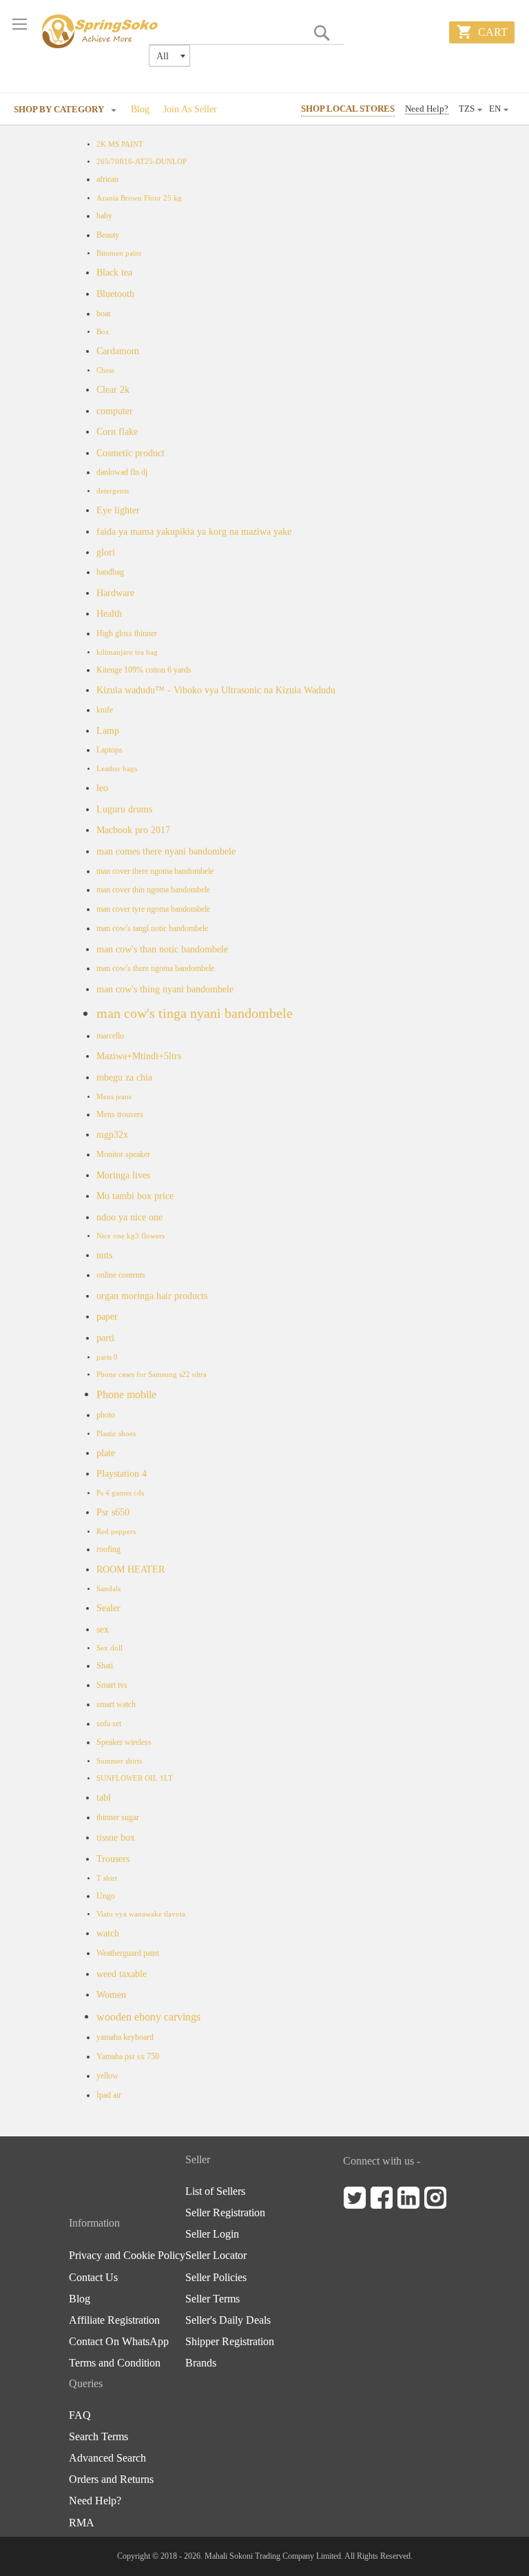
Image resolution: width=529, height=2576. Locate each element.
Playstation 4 (122, 1473)
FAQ (80, 2415)
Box (103, 332)
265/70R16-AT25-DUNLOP (142, 162)
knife (105, 710)
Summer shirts (119, 1761)
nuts (104, 1255)
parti (105, 1338)
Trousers (113, 1859)
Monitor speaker (123, 1154)
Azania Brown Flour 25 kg (139, 198)
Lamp (108, 730)
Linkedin (408, 2198)
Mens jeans (114, 1097)
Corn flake (117, 431)
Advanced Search (107, 2458)
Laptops (110, 750)
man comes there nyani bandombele (166, 851)
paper (107, 1316)
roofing (108, 1549)
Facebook (382, 2198)
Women (111, 1994)
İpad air (109, 2095)
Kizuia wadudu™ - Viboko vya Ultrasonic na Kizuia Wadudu (216, 690)
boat (103, 314)
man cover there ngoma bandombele (155, 871)
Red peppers (116, 1532)
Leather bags (117, 769)
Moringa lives (123, 1175)
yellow (107, 2076)
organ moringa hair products (152, 1296)
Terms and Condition (115, 2363)
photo (106, 1415)
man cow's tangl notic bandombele (152, 928)
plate (106, 1453)
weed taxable (122, 1974)
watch (108, 1933)
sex (103, 1629)
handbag (110, 572)
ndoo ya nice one (129, 1217)
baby (104, 216)
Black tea (114, 272)
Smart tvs (112, 1685)
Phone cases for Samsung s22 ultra (152, 1374)
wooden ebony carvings (148, 2017)
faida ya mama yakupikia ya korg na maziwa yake (194, 531)
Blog (140, 109)
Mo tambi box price (135, 1196)
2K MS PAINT (120, 144)
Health (109, 613)
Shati (105, 1666)
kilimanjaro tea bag (127, 652)
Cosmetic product (131, 453)
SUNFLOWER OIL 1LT (135, 1778)
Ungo (106, 1896)
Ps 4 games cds (120, 1493)
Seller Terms (212, 2299)
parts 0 (107, 1357)
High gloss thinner (127, 633)
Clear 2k (113, 389)
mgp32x (112, 1134)
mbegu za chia (124, 1077)
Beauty (108, 235)
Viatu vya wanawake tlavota (141, 1914)
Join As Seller (190, 109)
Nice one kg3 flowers (131, 1236)
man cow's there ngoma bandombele (155, 968)
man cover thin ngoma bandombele (153, 890)
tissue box (116, 1837)
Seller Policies (216, 2278)
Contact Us (93, 2278)
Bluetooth (115, 294)
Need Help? (427, 109)
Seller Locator (216, 2256)
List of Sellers (215, 2191)
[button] (499, 110)
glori (106, 552)
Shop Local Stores (348, 109)
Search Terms (98, 2437)
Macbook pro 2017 (133, 830)
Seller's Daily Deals (228, 2320)
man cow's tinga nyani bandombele (195, 1013)
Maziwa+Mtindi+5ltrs (139, 1056)
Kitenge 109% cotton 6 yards (144, 670)
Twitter (355, 2198)
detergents (113, 491)
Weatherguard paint (128, 1953)
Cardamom (118, 351)
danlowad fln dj (122, 472)
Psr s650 (113, 1512)
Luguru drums (124, 809)
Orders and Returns (111, 2480)
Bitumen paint (119, 253)
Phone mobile (126, 1394)
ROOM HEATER (131, 1569)
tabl (104, 1797)
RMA (82, 2523)
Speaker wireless (124, 1742)
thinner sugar (118, 1817)
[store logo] (101, 31)
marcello (110, 1036)
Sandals (108, 1589)
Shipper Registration (230, 2342)
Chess (105, 370)
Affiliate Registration (114, 2320)
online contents (121, 1275)
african (107, 179)
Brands (201, 2363)
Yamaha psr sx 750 (128, 2056)
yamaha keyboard (125, 2037)
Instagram (435, 2198)
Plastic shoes (116, 1434)
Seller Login (212, 2234)
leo (102, 788)
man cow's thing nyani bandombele (165, 989)
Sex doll (110, 1648)
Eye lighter (118, 510)
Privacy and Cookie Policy (127, 2256)
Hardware (115, 593)
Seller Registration (225, 2213)
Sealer (108, 1608)
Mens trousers (120, 1114)
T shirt (107, 1878)
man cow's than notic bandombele (162, 949)
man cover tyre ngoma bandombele (153, 909)
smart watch (116, 1704)
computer (115, 411)
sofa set (109, 1724)
